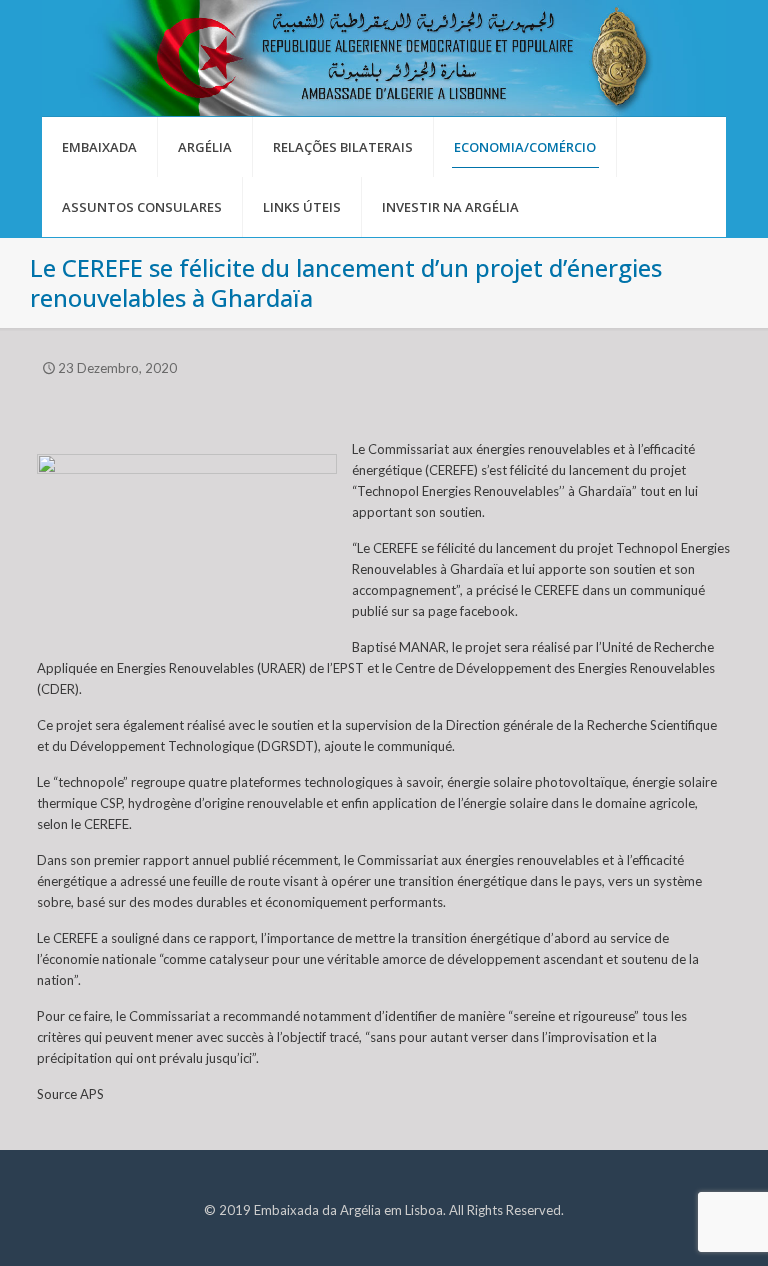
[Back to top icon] (672, 1225)
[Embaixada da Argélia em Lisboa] (384, 58)
